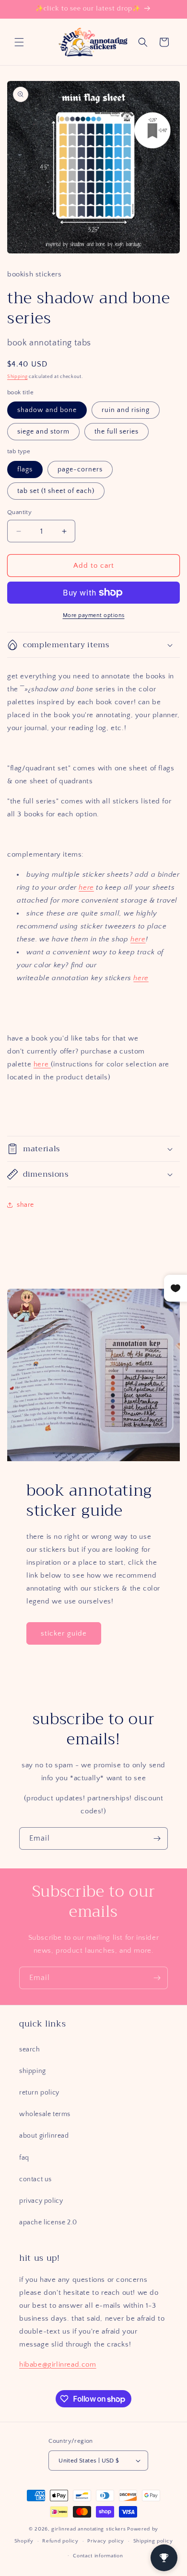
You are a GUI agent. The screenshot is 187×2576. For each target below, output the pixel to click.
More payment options (94, 615)
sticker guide (64, 1633)
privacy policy (41, 2201)
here (86, 887)
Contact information (98, 2556)
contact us (35, 2179)
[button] (19, 42)
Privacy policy (106, 2541)
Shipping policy (153, 2541)
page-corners (80, 469)
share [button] (25, 1205)
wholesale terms (45, 2114)
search (30, 2049)
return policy (39, 2093)
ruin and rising (126, 410)
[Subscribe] (157, 1838)
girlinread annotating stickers (88, 2529)
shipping (33, 2071)
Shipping (18, 377)
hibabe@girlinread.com (58, 2364)
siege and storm (43, 432)
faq (24, 2158)
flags (25, 469)
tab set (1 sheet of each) (56, 491)
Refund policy (60, 2541)
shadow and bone (47, 410)
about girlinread (44, 2136)
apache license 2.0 (48, 2222)
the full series (117, 432)
